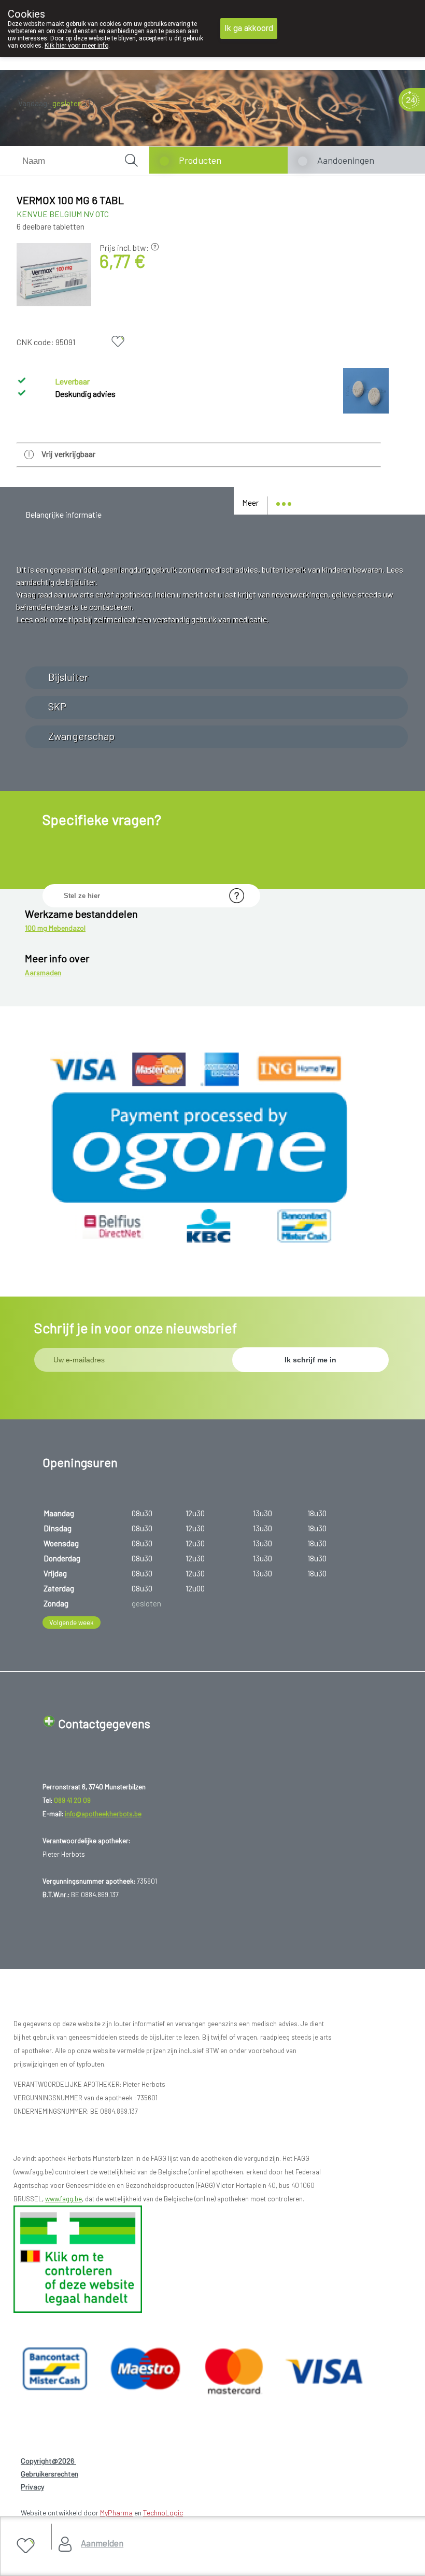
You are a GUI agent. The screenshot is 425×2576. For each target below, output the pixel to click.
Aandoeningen (346, 160)
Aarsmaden (43, 972)
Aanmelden (102, 2543)
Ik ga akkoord (249, 28)
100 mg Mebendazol (55, 928)
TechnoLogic (163, 2513)
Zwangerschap (81, 736)
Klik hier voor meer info (76, 46)
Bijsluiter (68, 677)
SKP (57, 706)
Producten (200, 160)
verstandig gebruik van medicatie (210, 619)
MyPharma (116, 2513)
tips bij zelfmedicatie (105, 619)
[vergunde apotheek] (78, 2310)
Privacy (32, 2487)
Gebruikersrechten (49, 2474)
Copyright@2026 (48, 2461)
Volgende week (72, 1623)
